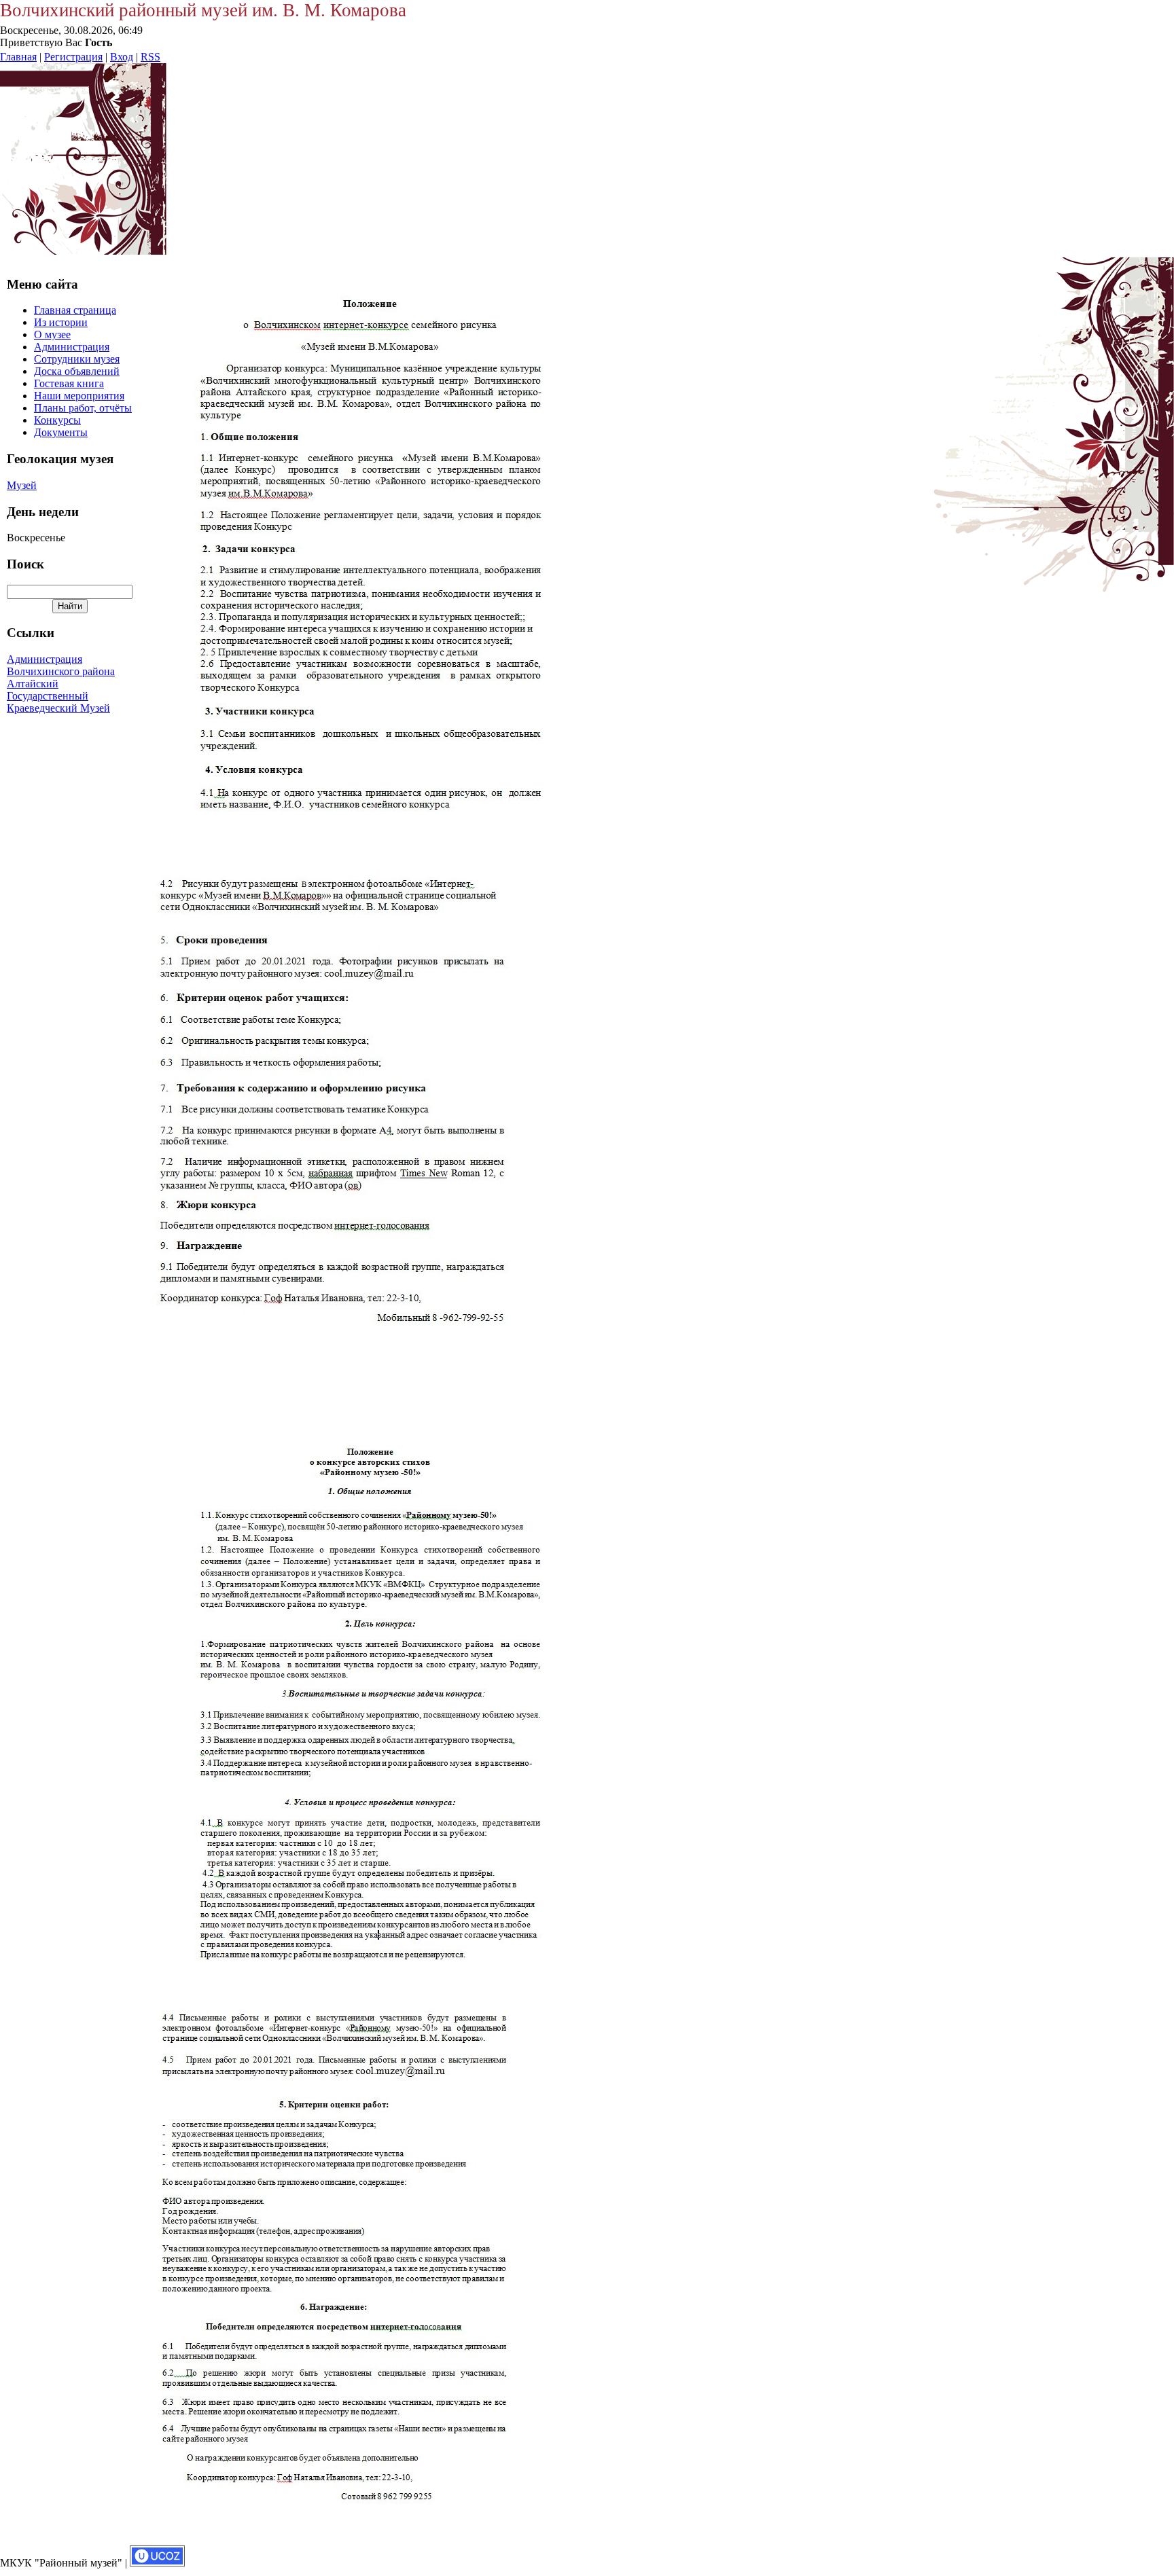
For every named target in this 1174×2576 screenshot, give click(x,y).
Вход (122, 57)
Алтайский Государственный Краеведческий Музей (58, 696)
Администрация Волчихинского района (61, 665)
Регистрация (73, 57)
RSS (150, 57)
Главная (18, 57)
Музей (22, 485)
